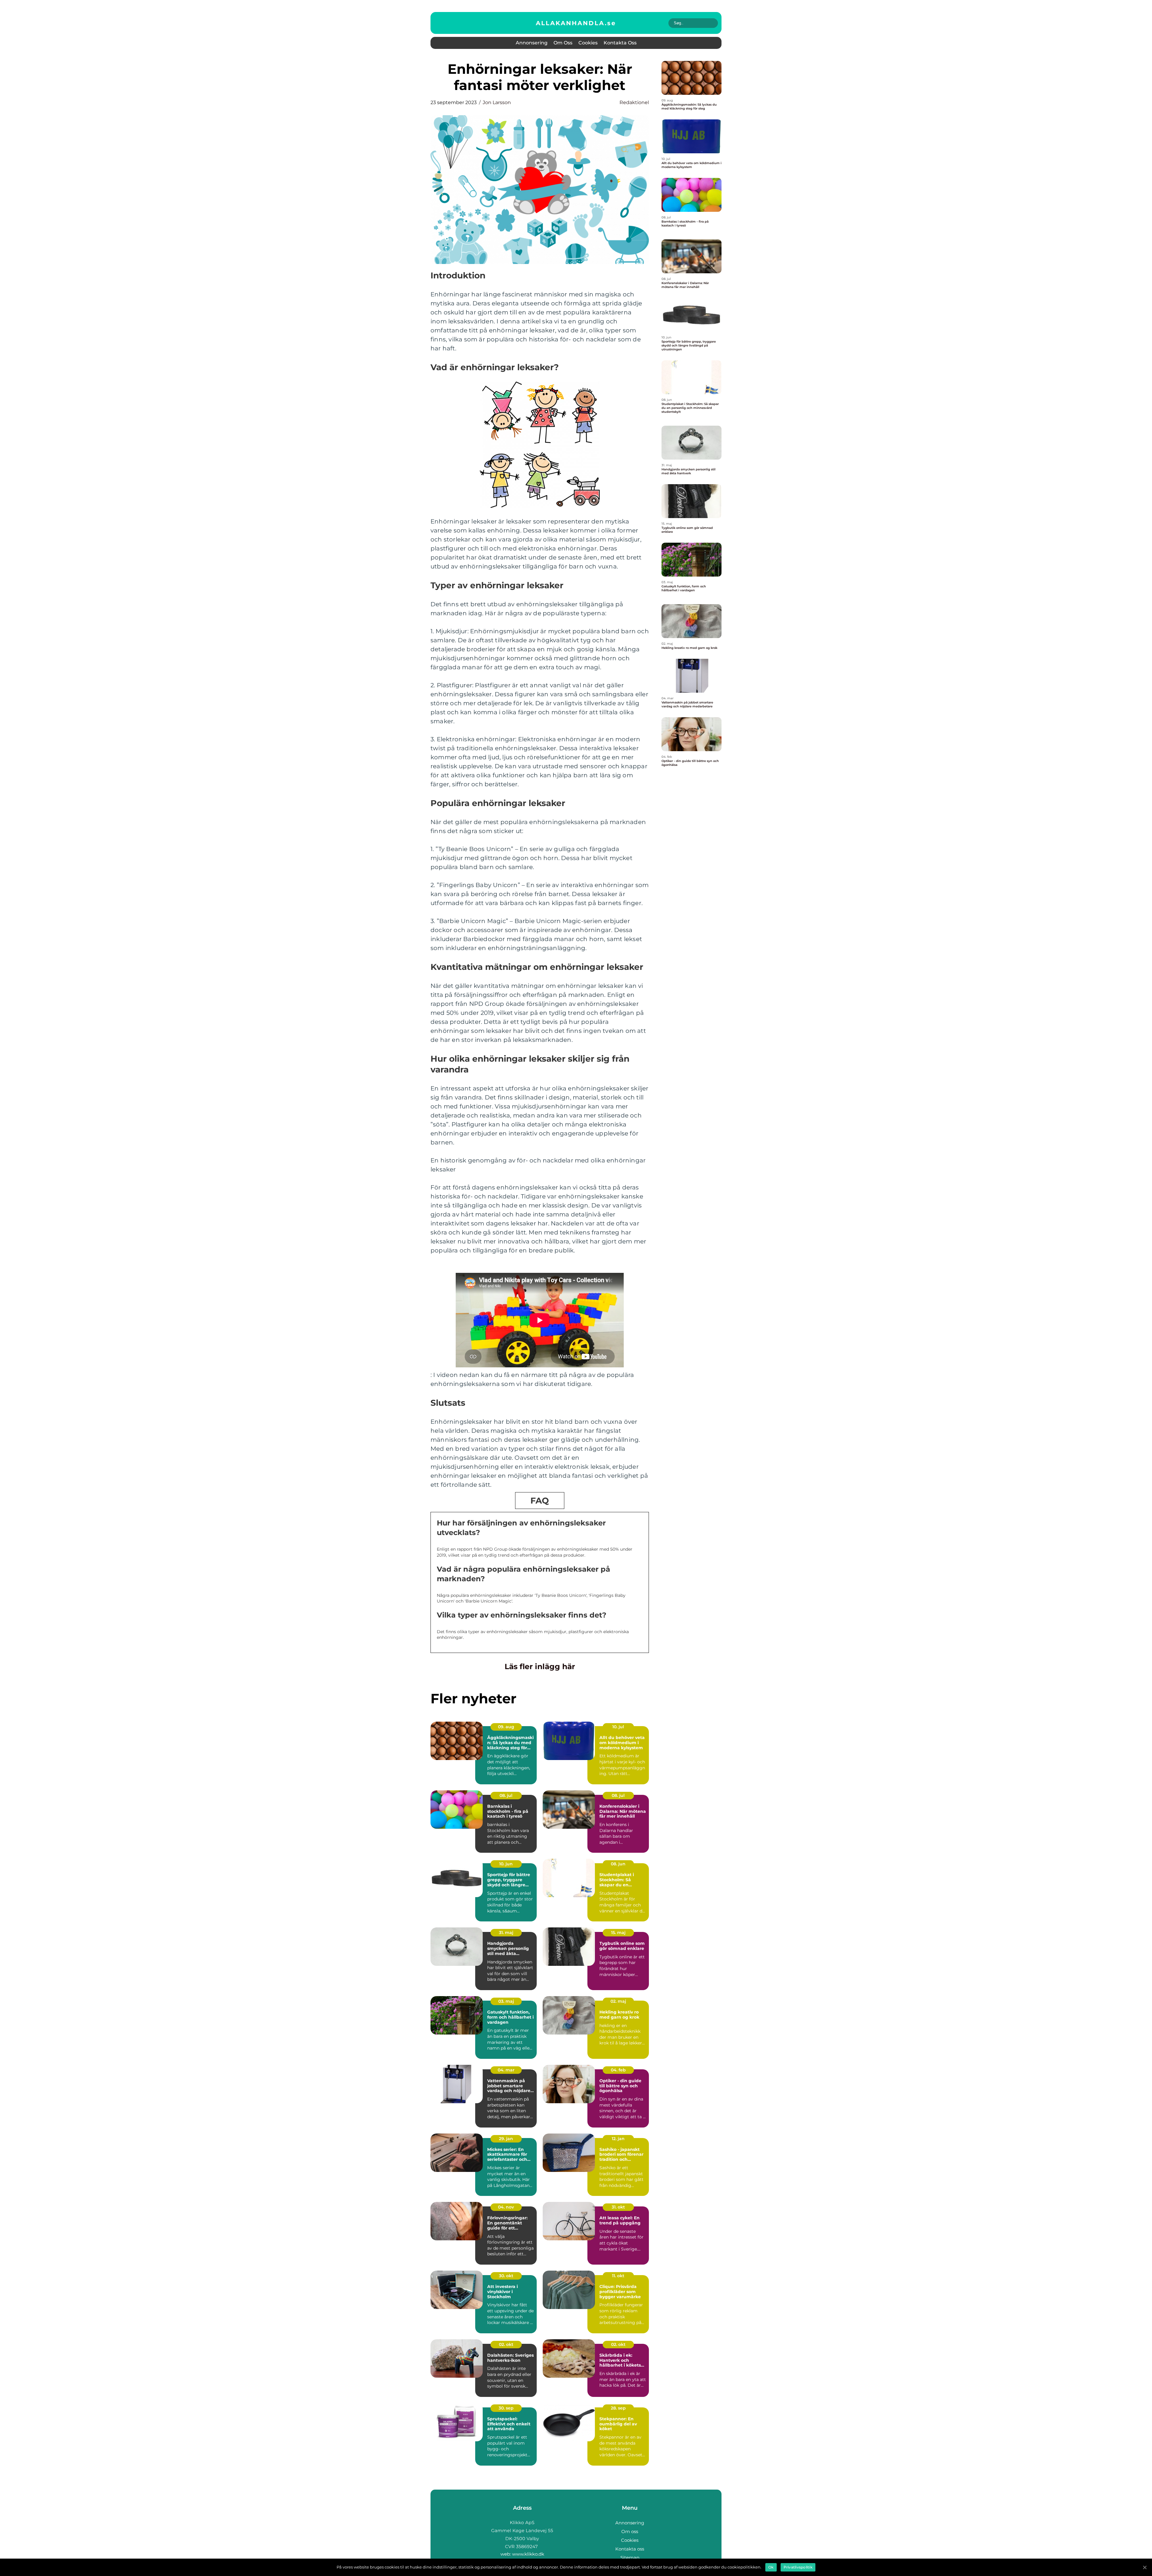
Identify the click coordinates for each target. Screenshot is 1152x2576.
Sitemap (630, 2558)
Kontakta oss (620, 43)
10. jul (618, 1727)
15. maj (618, 1933)
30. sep (506, 2408)
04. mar (506, 2070)
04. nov (506, 2207)
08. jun (618, 1864)
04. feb (618, 2070)
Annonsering (532, 43)
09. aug (506, 1727)
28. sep (618, 2408)
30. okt (506, 2276)
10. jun (506, 1864)
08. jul (506, 1795)
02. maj (618, 2001)
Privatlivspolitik (798, 2567)
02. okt (506, 2344)
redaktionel (634, 102)
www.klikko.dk (528, 2554)
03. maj (506, 2001)
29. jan (506, 2139)
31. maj (506, 1933)
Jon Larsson (497, 102)
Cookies (588, 43)
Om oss (563, 43)
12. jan (618, 2139)
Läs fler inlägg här (540, 1666)
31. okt (618, 2207)
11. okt (618, 2276)
